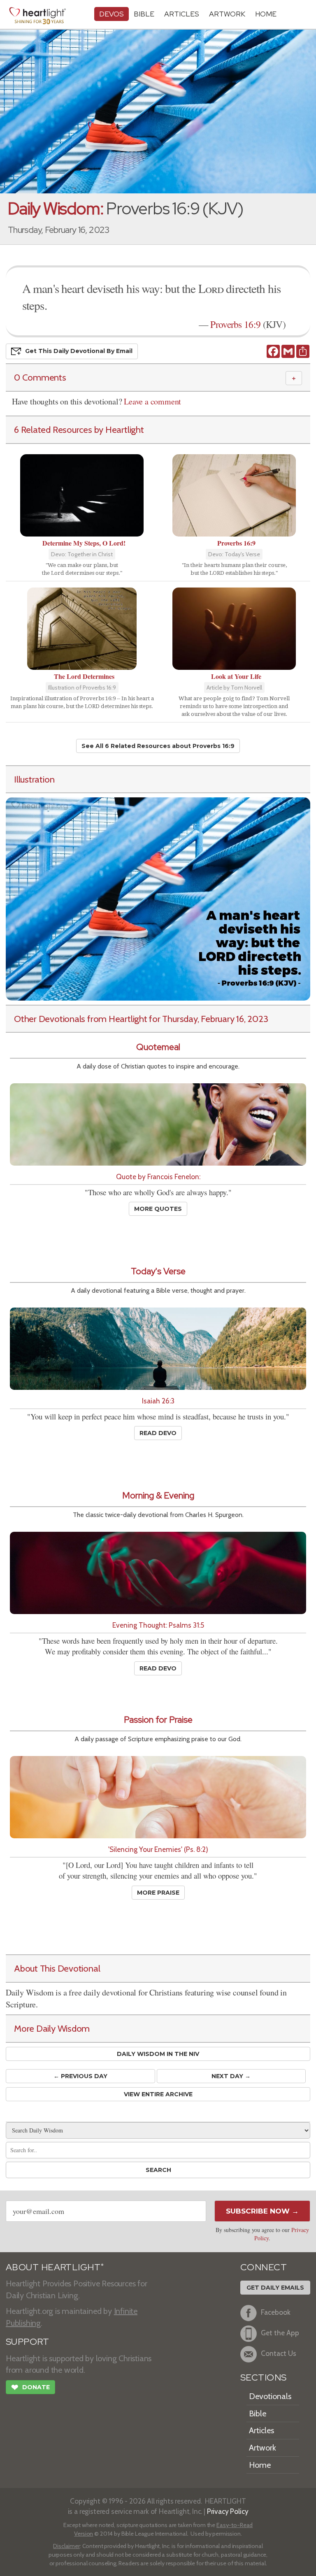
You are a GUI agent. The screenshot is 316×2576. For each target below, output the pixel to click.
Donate (30, 2387)
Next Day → (231, 2076)
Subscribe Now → (262, 2211)
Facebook (276, 2312)
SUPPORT (27, 2342)
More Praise (158, 1893)
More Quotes (158, 1209)
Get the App (280, 2333)
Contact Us (279, 2353)
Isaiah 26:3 (158, 1401)
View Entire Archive (158, 2094)
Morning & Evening (158, 1495)
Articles (182, 14)
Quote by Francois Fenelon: (158, 1177)
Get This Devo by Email (79, 351)
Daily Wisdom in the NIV (158, 2054)
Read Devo (158, 1433)
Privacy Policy (228, 2511)
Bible (144, 14)
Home (260, 2465)
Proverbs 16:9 (235, 324)
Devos (112, 14)
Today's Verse (158, 1271)
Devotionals (270, 2396)
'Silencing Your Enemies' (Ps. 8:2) (158, 1849)
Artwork (227, 14)
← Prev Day (80, 2076)
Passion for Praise (158, 1720)
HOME (266, 14)
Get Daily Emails (275, 2288)
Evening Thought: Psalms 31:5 (158, 1625)
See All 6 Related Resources (158, 746)
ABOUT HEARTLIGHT (55, 2267)
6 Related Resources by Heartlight (79, 430)
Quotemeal (158, 1047)
